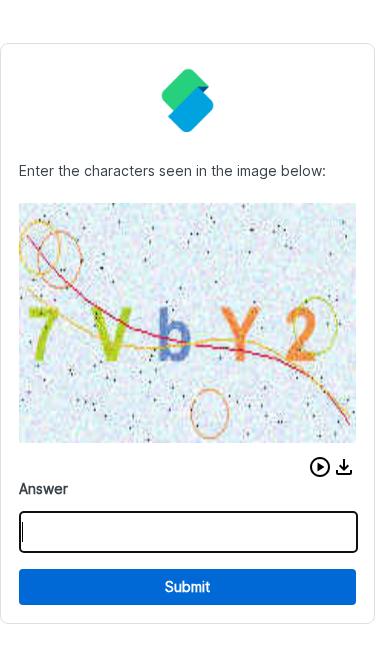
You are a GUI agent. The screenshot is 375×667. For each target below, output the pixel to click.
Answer (43, 488)
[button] (320, 467)
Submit (187, 586)
